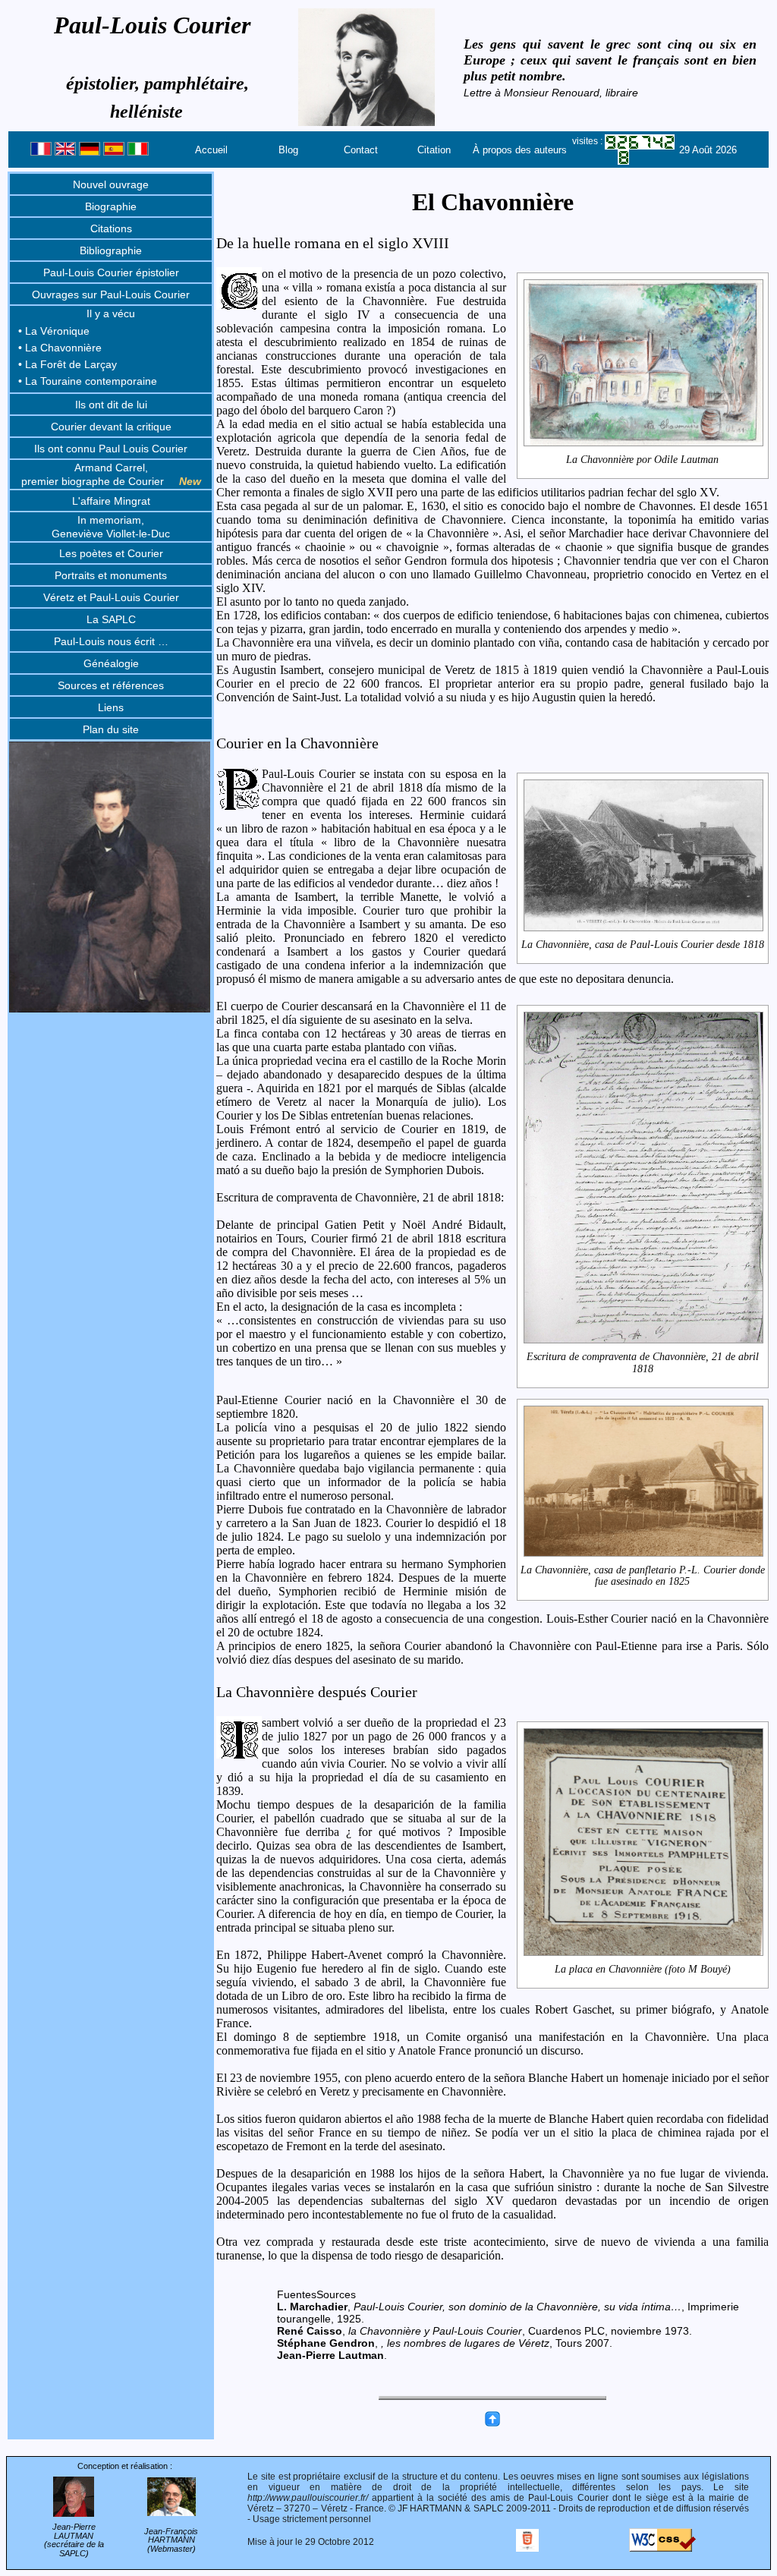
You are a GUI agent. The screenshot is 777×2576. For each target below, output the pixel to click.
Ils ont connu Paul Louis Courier (111, 449)
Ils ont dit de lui (111, 405)
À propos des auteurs (520, 150)
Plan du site (111, 729)
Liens (111, 707)
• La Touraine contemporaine (88, 381)
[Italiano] (138, 152)
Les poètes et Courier (111, 553)
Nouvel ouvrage (111, 184)
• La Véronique (54, 331)
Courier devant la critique (111, 427)
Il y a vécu (111, 313)
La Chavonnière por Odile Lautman (642, 460)
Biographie (111, 206)
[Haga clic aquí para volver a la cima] (492, 2423)
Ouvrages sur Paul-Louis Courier (111, 294)
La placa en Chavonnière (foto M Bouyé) (643, 1969)
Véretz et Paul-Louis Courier (111, 597)
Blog (288, 150)
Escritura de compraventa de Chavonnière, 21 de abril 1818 (643, 1362)
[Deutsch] (90, 152)
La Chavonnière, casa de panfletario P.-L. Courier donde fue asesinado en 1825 (643, 1576)
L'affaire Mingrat (111, 501)
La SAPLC (111, 619)
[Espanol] (114, 152)
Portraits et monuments (111, 575)
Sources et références (111, 685)
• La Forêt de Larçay (68, 364)
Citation (434, 150)
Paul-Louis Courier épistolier (111, 272)
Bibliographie (111, 250)
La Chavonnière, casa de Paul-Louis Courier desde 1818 (643, 945)
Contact (361, 150)
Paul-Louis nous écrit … (111, 641)
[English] (65, 152)
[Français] (41, 152)
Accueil (211, 150)
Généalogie (111, 663)
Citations (111, 228)
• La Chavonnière (60, 348)
